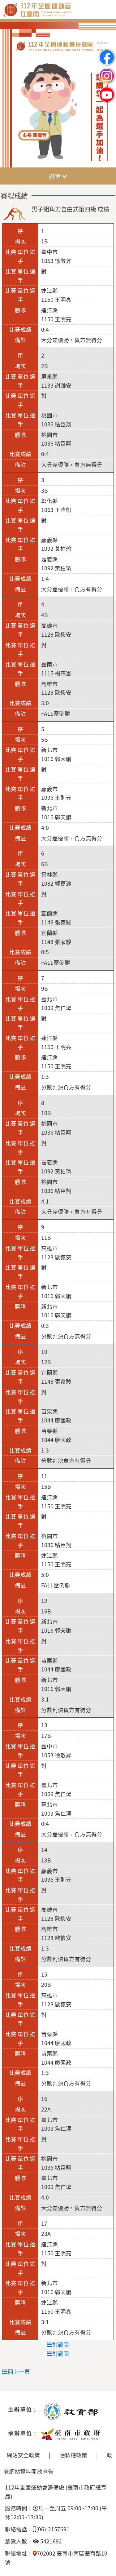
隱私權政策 (73, 2455)
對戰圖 (61, 2345)
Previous (11, 95)
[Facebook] (107, 52)
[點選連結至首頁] (58, 95)
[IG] (107, 71)
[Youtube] (107, 89)
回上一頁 (19, 2371)
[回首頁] (58, 15)
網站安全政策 (23, 2455)
